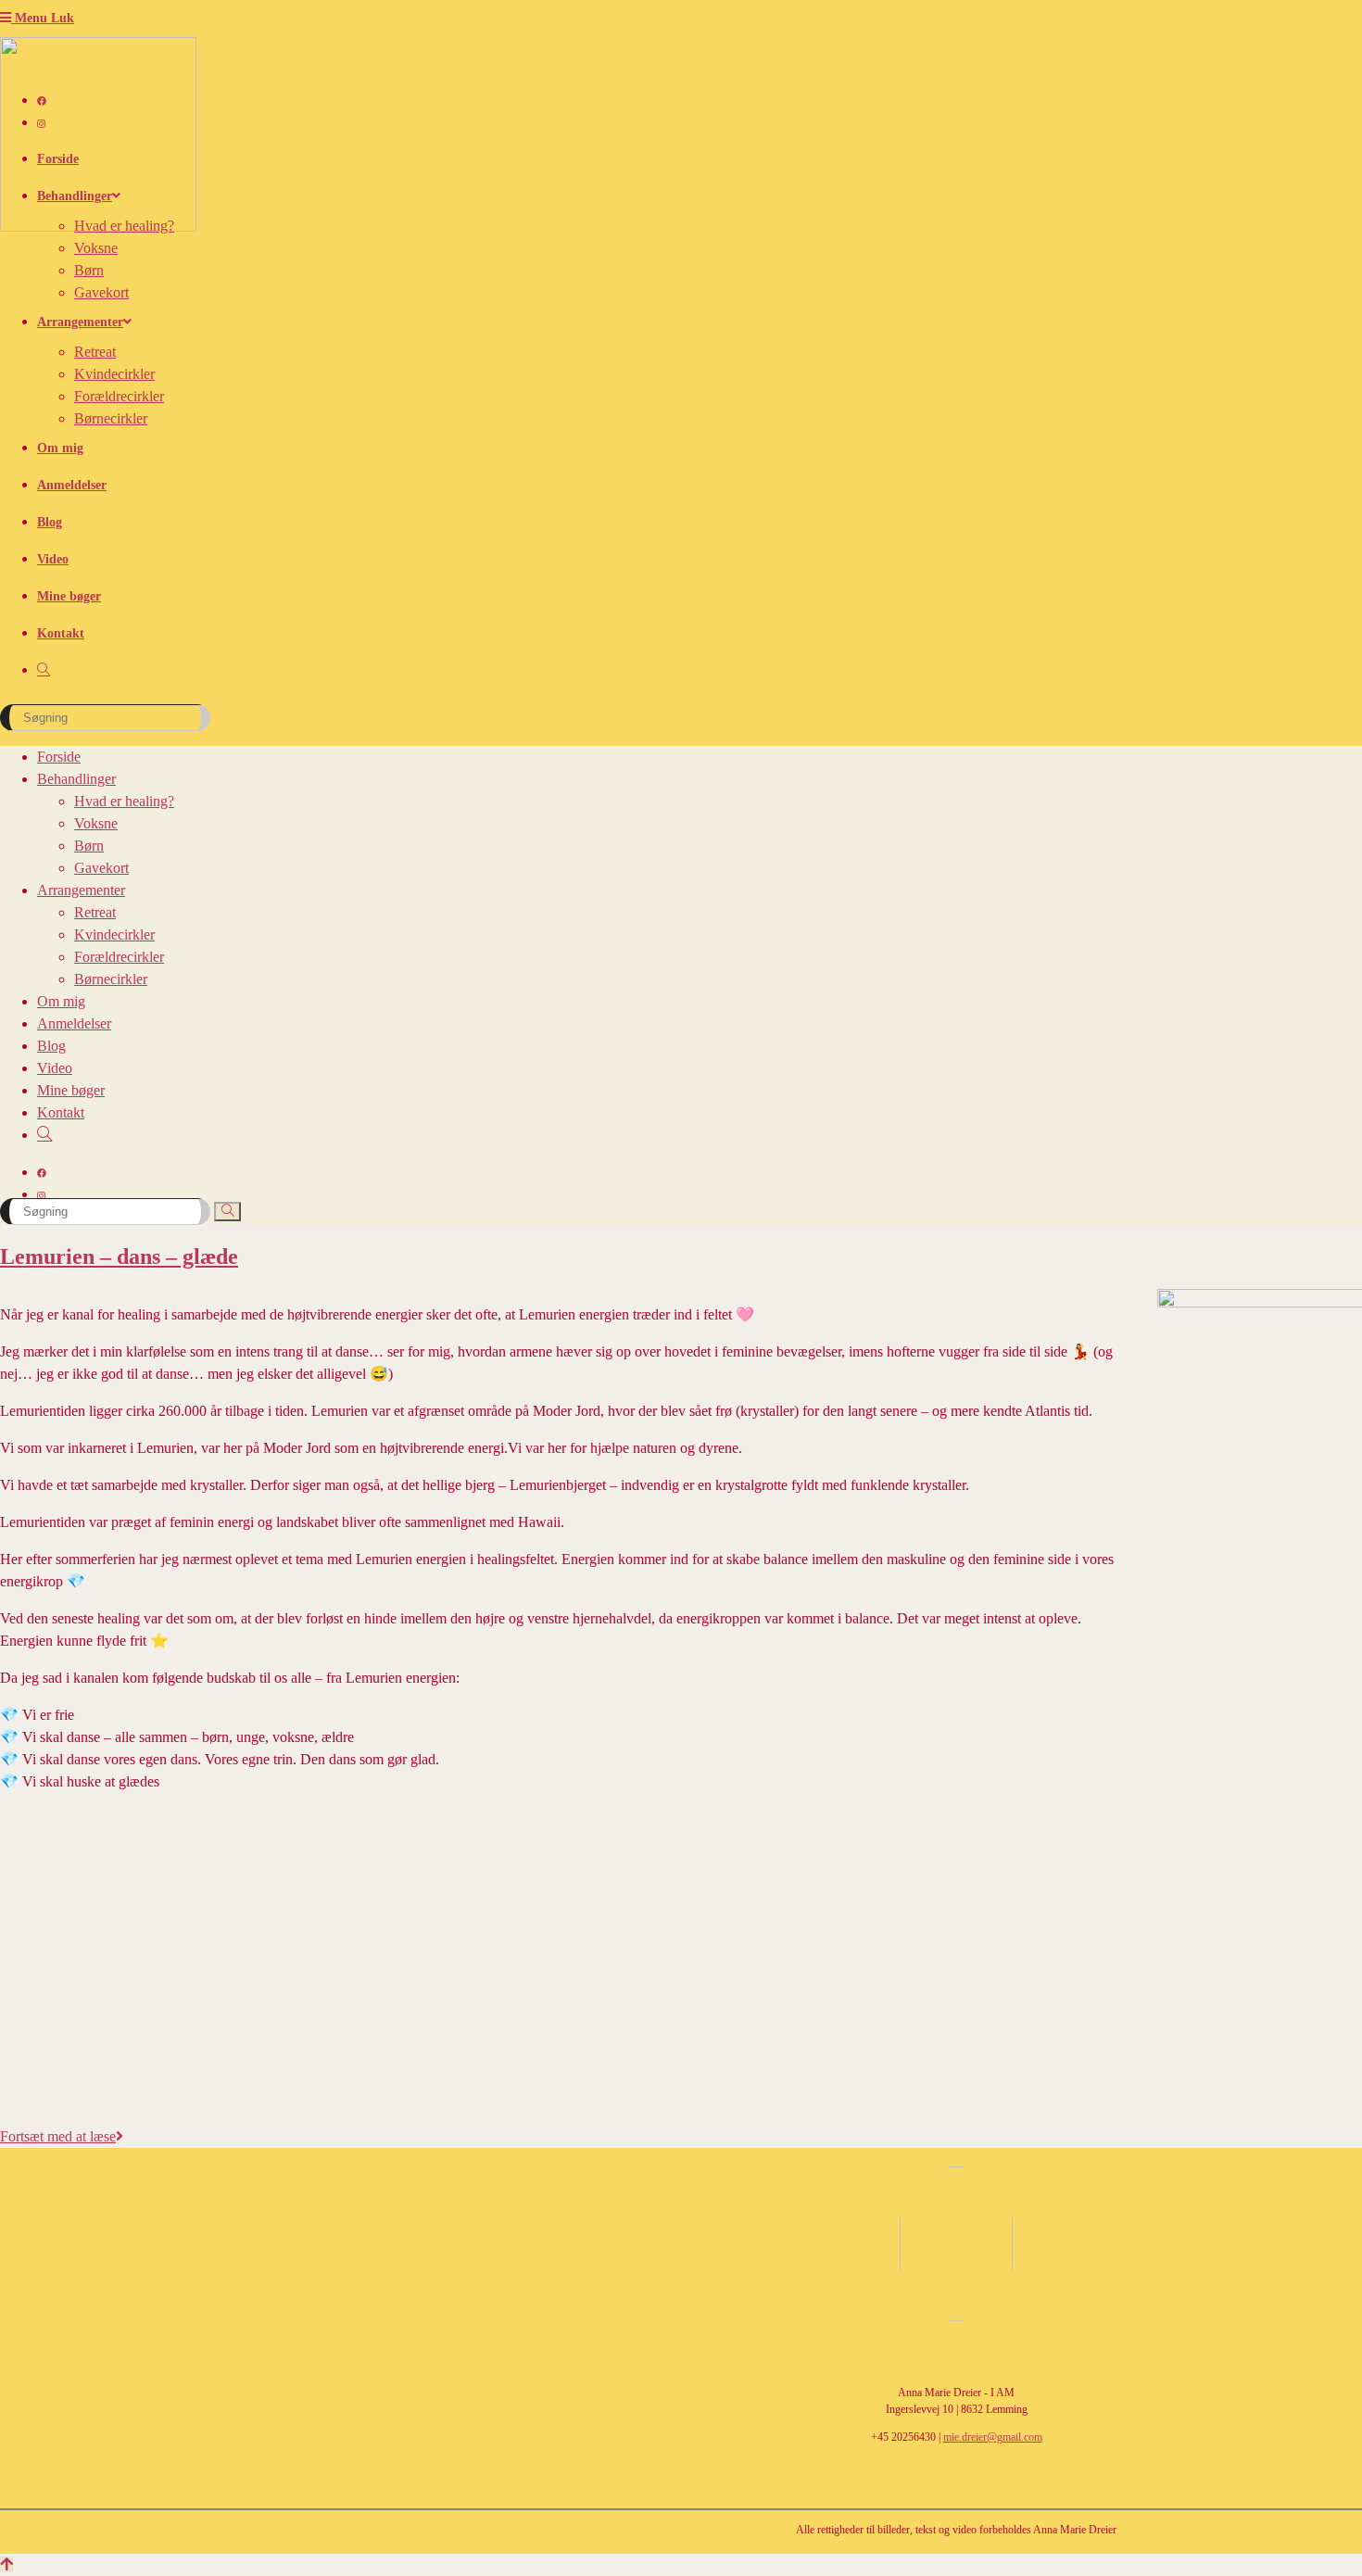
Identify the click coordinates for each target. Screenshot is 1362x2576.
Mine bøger (71, 1090)
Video (55, 1068)
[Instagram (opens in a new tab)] (41, 124)
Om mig (61, 1001)
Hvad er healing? (124, 801)
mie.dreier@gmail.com (993, 2437)
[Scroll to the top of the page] (6, 2564)
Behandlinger (76, 779)
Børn (89, 846)
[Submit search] (227, 1212)
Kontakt (61, 1112)
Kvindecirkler (114, 934)
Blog (51, 1046)
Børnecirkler (111, 979)
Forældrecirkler (119, 957)
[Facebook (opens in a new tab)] (42, 101)
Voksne (96, 823)
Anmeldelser (74, 1023)
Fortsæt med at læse (62, 2136)
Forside (59, 757)
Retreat (95, 912)
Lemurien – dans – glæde (119, 1256)
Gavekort (101, 868)
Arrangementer (81, 890)
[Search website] (44, 670)
